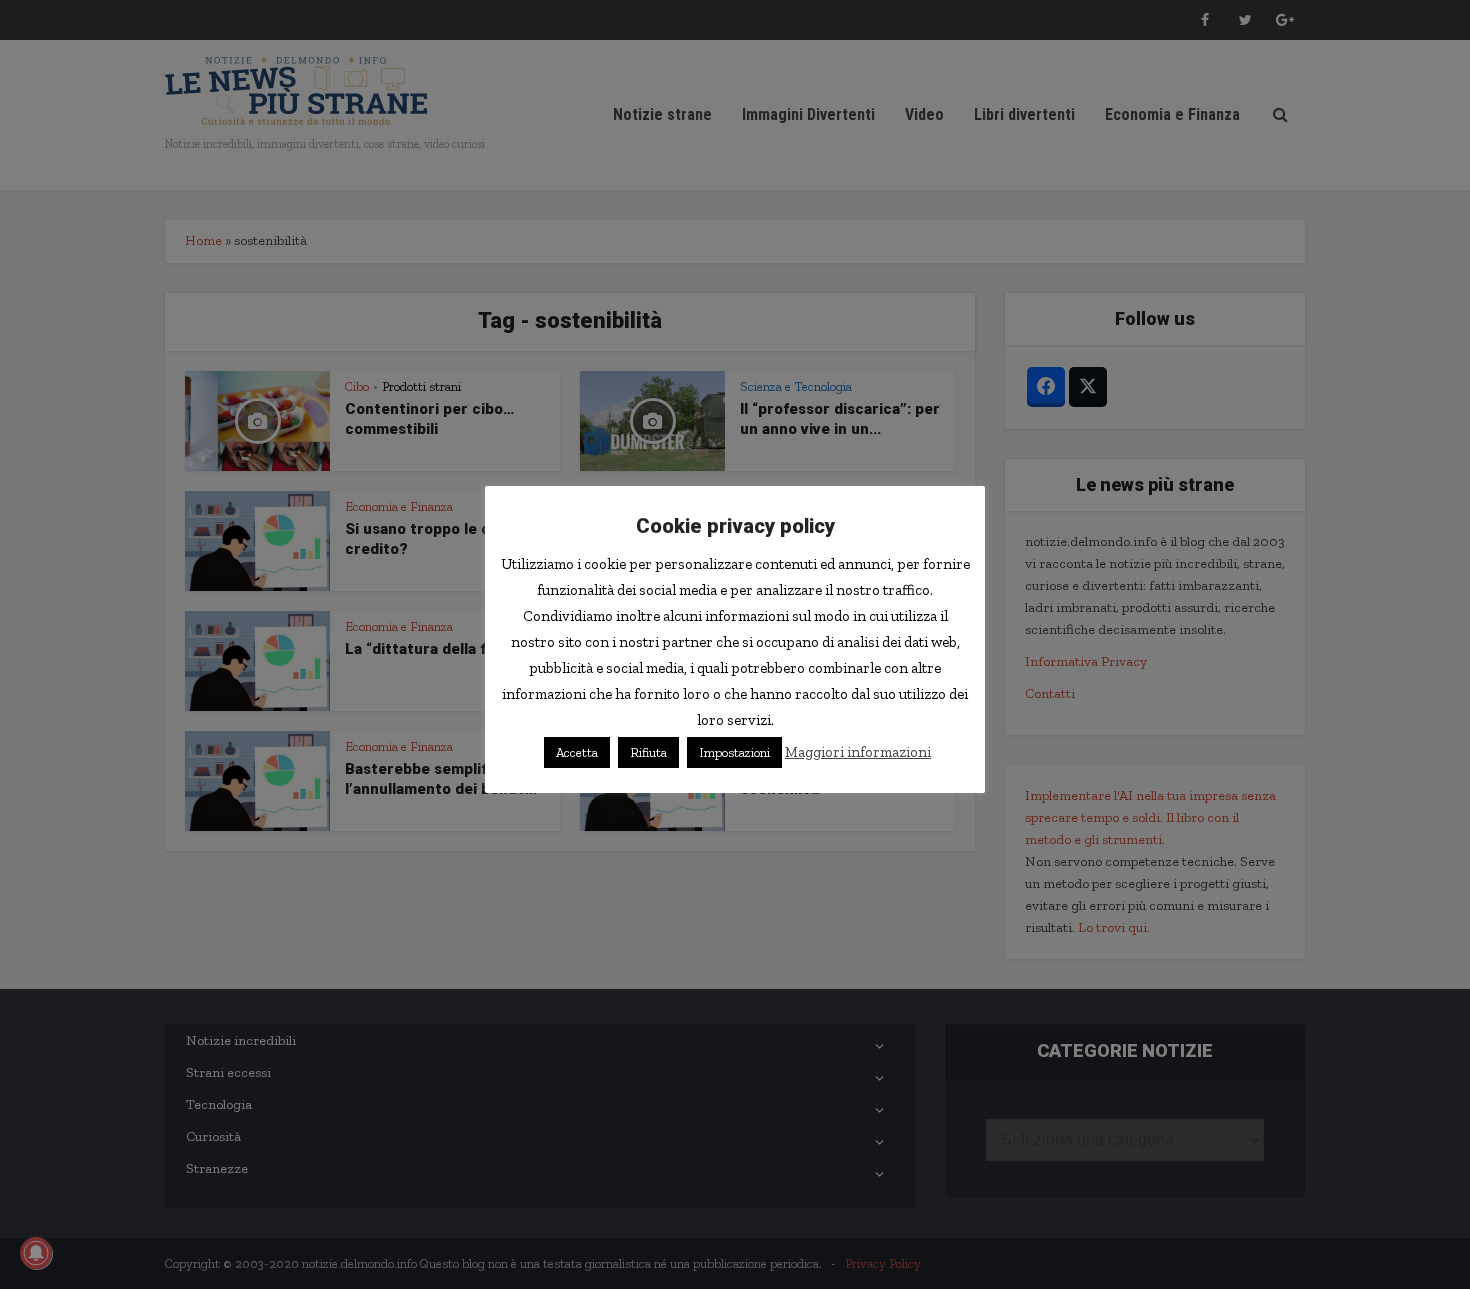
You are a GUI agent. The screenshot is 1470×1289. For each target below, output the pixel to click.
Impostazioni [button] (734, 752)
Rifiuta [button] (648, 752)
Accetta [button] (577, 752)
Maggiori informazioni (858, 752)
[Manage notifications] (36, 1253)
